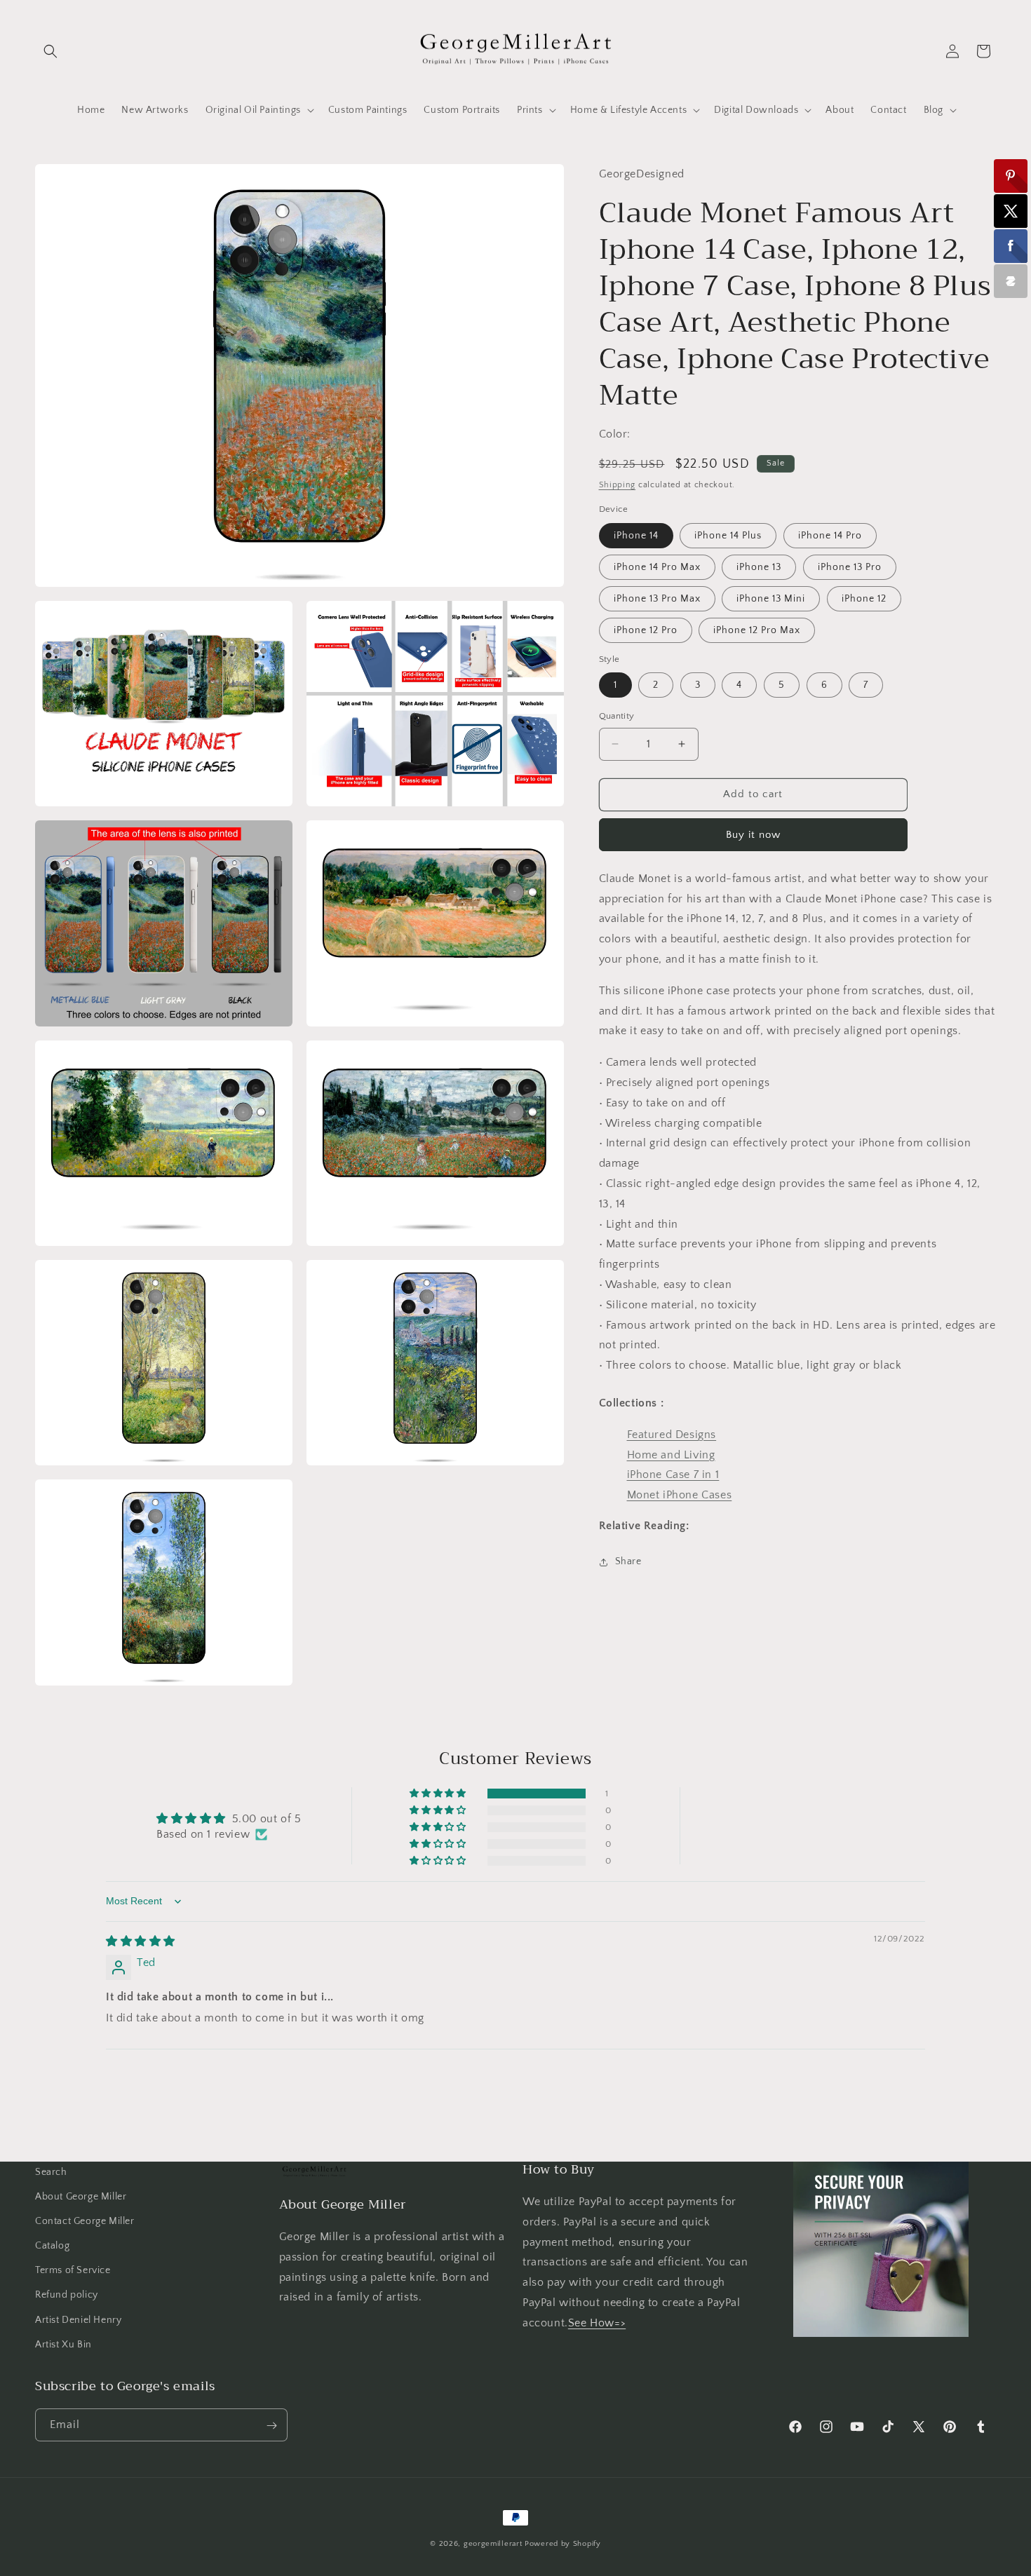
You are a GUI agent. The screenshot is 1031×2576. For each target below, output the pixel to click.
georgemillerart (493, 2544)
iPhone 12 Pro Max (757, 630)
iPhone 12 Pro (646, 630)
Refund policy (67, 2296)
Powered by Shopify (563, 2544)
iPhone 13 (759, 567)
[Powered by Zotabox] (1011, 281)
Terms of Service (73, 2270)
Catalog (52, 2246)
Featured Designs (672, 1435)
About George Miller (81, 2197)
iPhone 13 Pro (850, 567)
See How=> (597, 2323)
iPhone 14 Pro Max (657, 567)
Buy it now (753, 835)
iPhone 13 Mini (771, 599)
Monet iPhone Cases (680, 1495)
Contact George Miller (85, 2221)
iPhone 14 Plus (728, 536)
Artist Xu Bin (63, 2345)
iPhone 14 (636, 536)
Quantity (617, 716)
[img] (141, 1941)
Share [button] (628, 1561)
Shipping (618, 485)
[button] (50, 51)
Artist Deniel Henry (78, 2320)
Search (51, 2172)
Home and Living (671, 1454)
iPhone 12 (864, 599)
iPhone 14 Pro (830, 536)
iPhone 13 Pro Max (657, 599)
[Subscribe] (271, 2426)
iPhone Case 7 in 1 (673, 1475)
